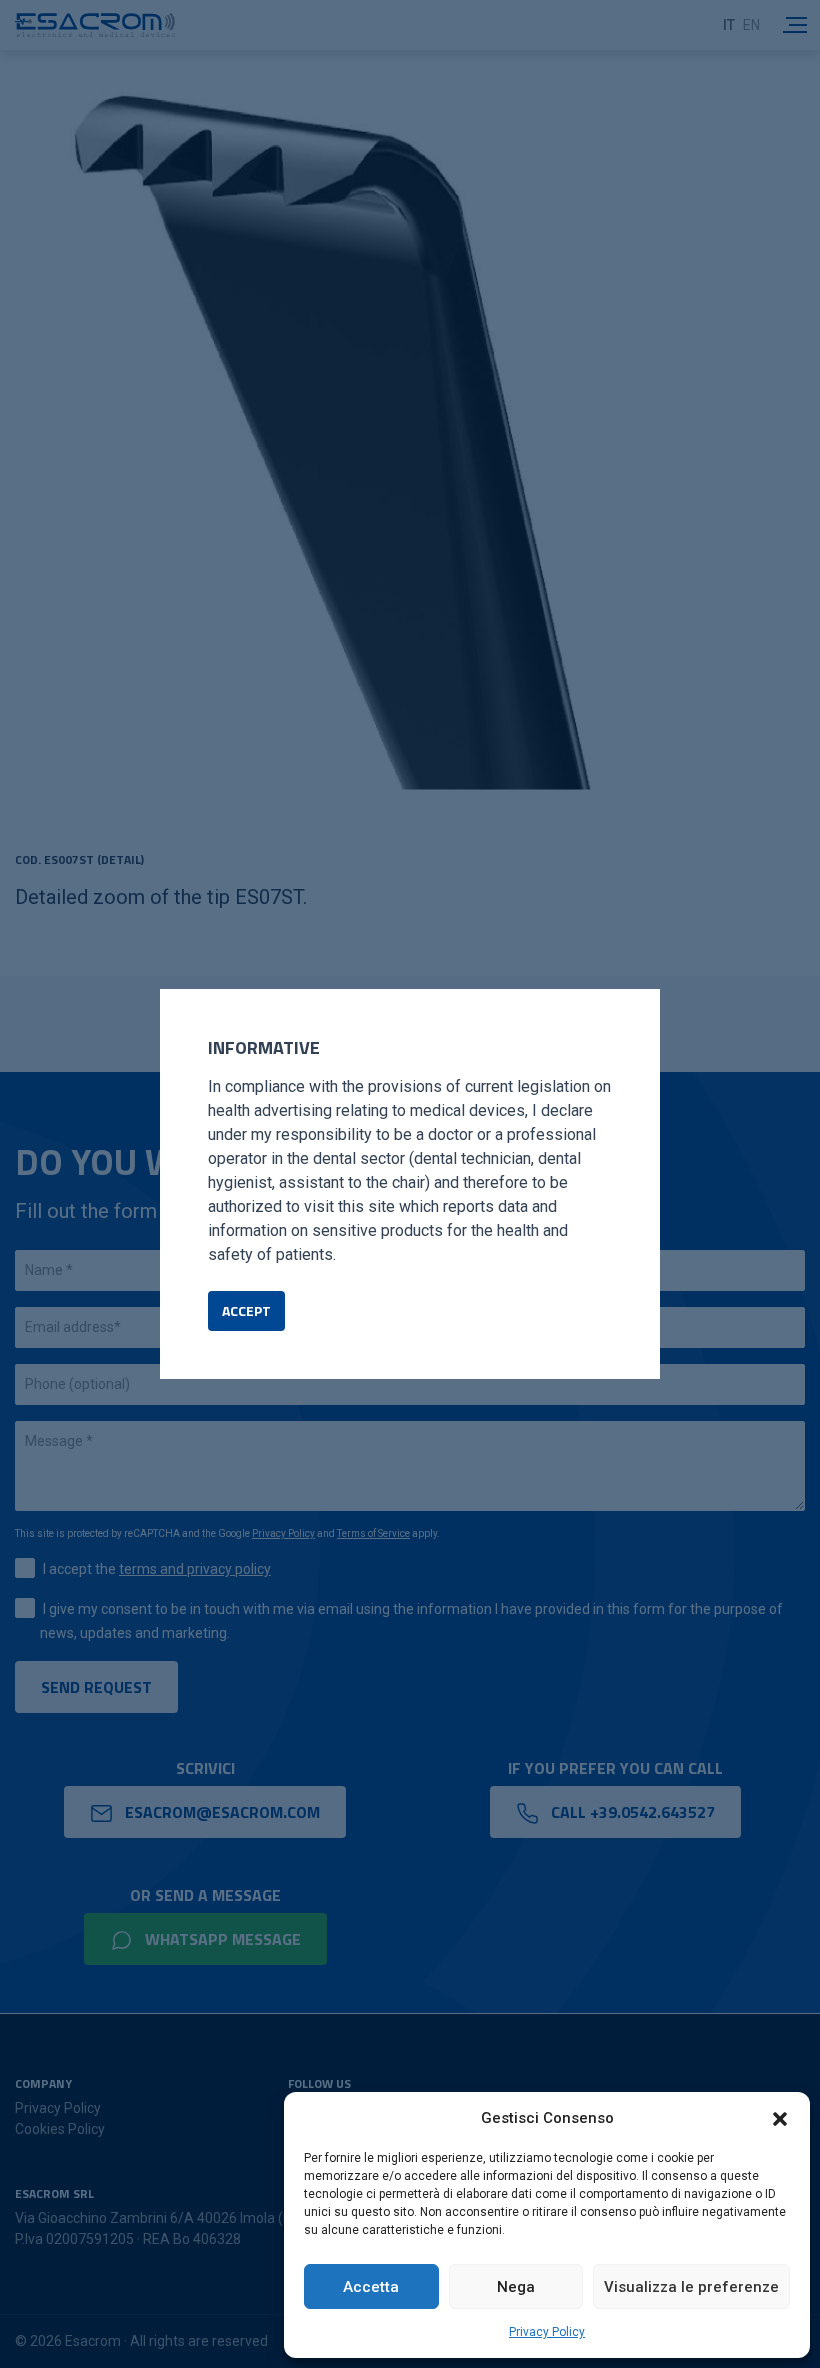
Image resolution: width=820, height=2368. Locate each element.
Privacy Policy (547, 2332)
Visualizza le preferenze (691, 2287)
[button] (780, 2118)
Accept (246, 1310)
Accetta (371, 2287)
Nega (516, 2287)
